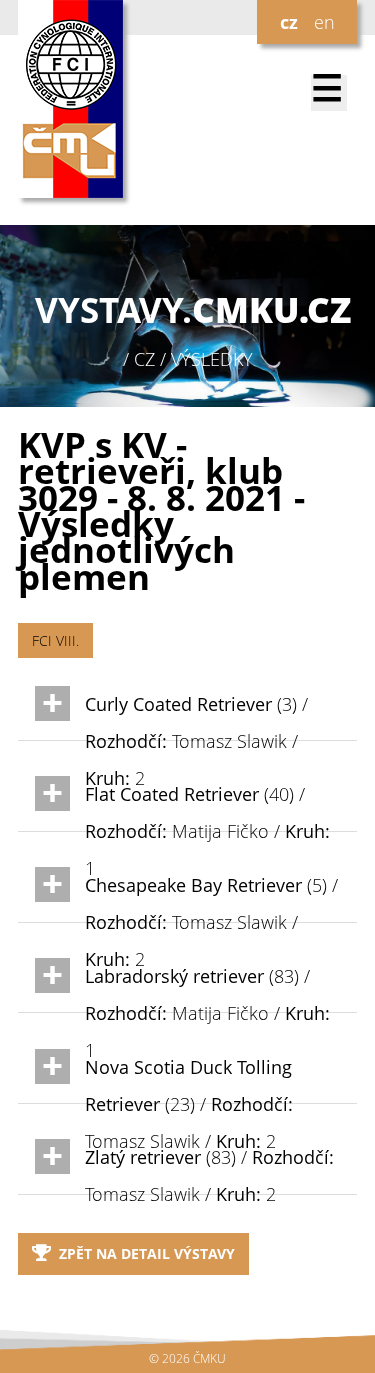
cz (289, 22)
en (324, 22)
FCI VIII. (55, 640)
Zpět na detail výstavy (147, 1253)
